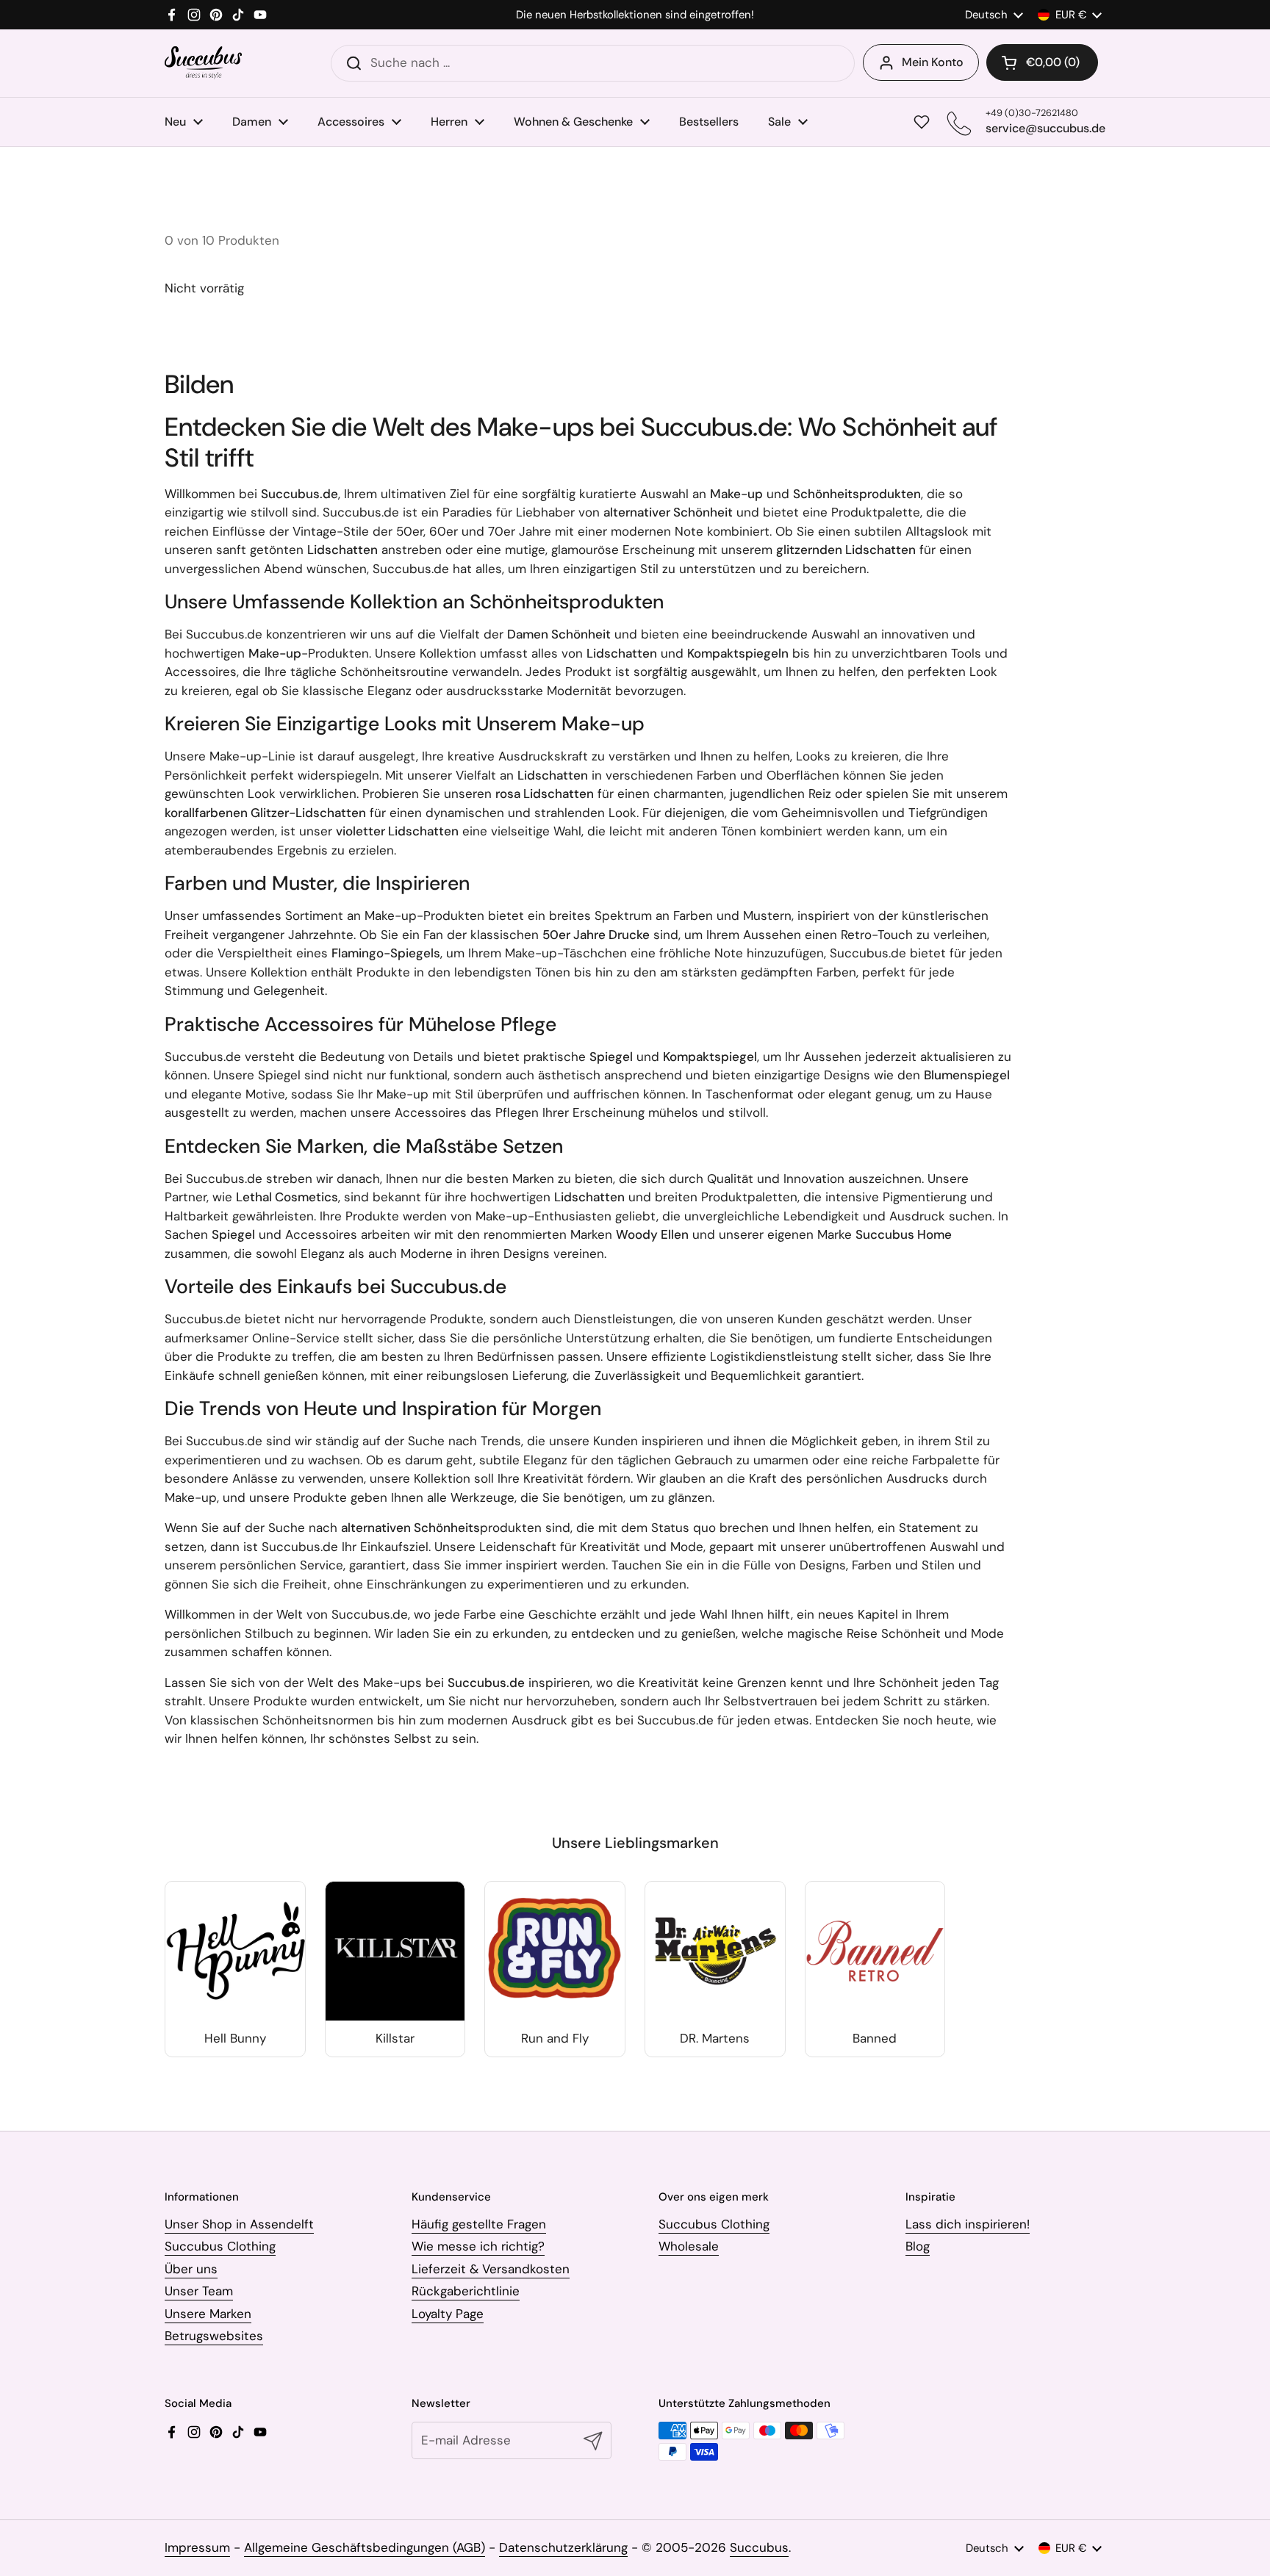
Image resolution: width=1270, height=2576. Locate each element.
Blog (918, 2246)
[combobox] (593, 63)
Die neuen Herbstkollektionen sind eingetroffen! (635, 15)
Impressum (197, 2547)
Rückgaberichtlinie (466, 2291)
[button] (1042, 62)
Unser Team (199, 2291)
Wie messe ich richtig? (478, 2246)
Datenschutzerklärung (563, 2547)
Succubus (759, 2547)
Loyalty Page (448, 2314)
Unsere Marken (208, 2314)
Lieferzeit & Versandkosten (491, 2269)
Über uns (191, 2269)
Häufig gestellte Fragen (479, 2224)
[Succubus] (203, 63)
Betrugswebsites (214, 2336)
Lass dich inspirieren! (968, 2224)
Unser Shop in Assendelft (239, 2224)
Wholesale (689, 2246)
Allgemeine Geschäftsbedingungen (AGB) (365, 2547)
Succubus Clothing (220, 2246)
